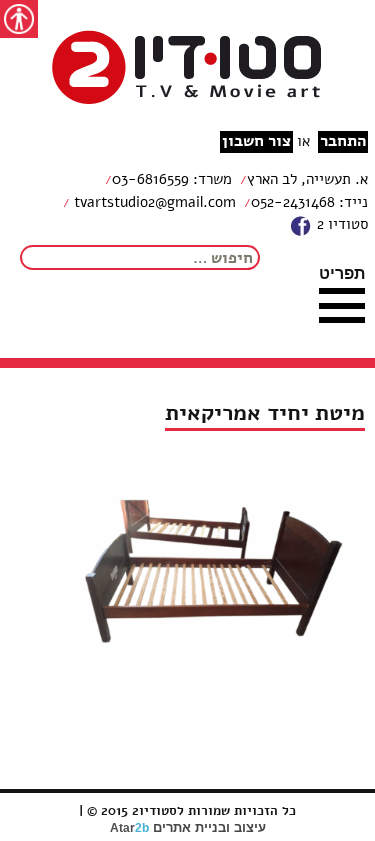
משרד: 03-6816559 (172, 179)
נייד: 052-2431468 (309, 202)
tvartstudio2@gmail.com (153, 202)
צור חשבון (256, 141)
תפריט (342, 273)
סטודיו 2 (340, 224)
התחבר (343, 141)
